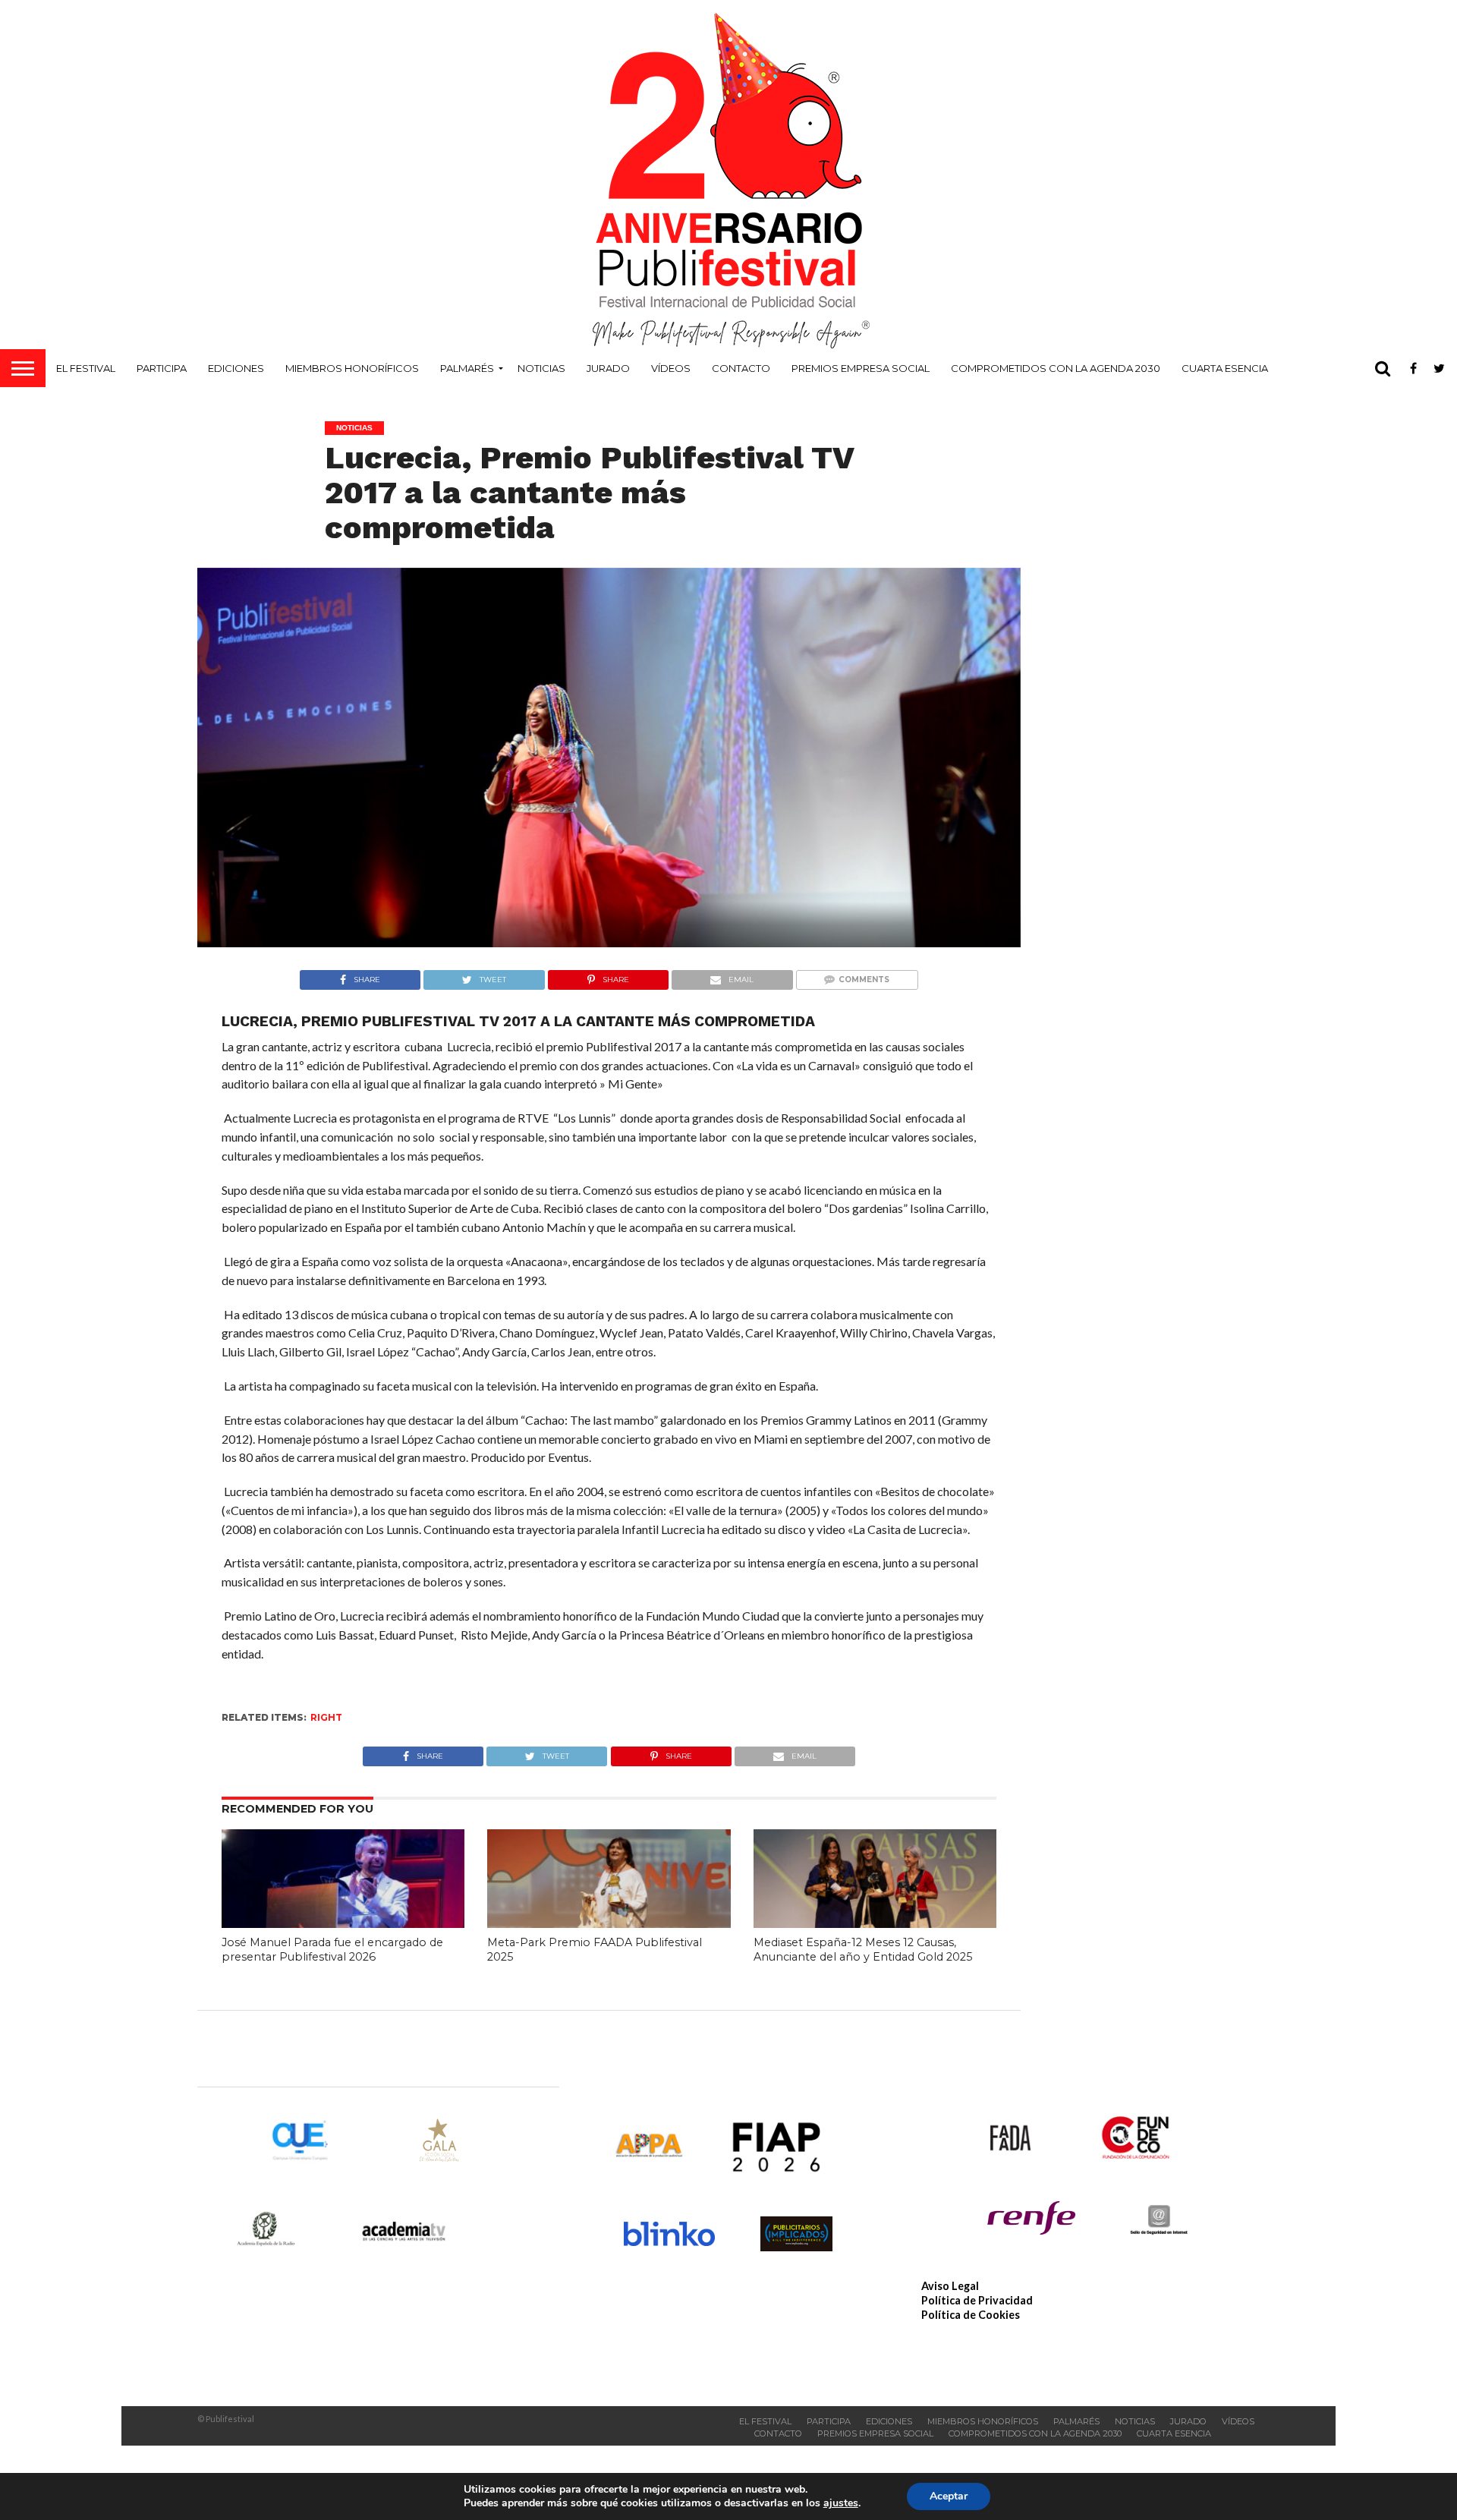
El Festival (86, 368)
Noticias (541, 368)
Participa (162, 368)
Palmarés (467, 368)
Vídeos (671, 368)
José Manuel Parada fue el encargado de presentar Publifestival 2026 (332, 1950)
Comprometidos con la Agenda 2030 (1056, 368)
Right (326, 1717)
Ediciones (236, 368)
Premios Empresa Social (861, 368)
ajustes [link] (841, 2503)
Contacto (741, 368)
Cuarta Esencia (1225, 368)
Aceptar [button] (949, 2496)
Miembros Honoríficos (352, 368)
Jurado (608, 368)
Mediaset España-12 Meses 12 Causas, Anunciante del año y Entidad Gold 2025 (863, 1950)
